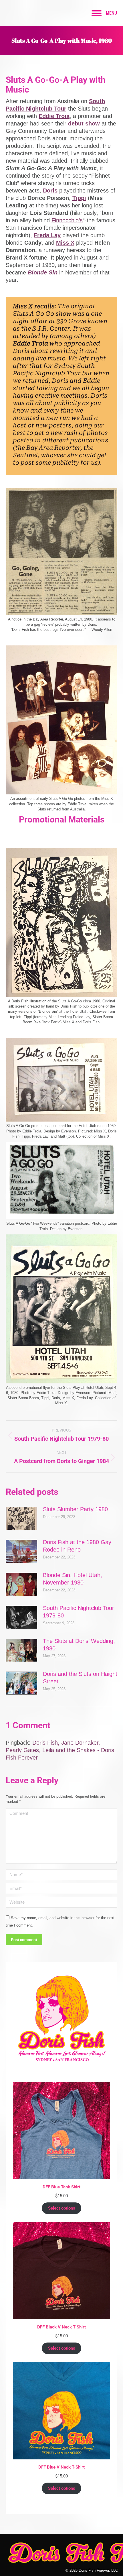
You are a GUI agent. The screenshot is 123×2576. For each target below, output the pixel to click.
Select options (62, 2208)
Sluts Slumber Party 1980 (75, 1509)
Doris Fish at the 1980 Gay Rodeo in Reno (77, 1546)
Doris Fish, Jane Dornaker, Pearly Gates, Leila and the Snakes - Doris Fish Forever (60, 1750)
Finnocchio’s (67, 220)
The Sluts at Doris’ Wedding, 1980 (79, 1645)
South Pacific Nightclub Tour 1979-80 (79, 1612)
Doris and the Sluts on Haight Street (80, 1678)
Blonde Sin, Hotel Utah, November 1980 (73, 1579)
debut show (84, 123)
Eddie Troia (54, 116)
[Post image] (21, 1518)
